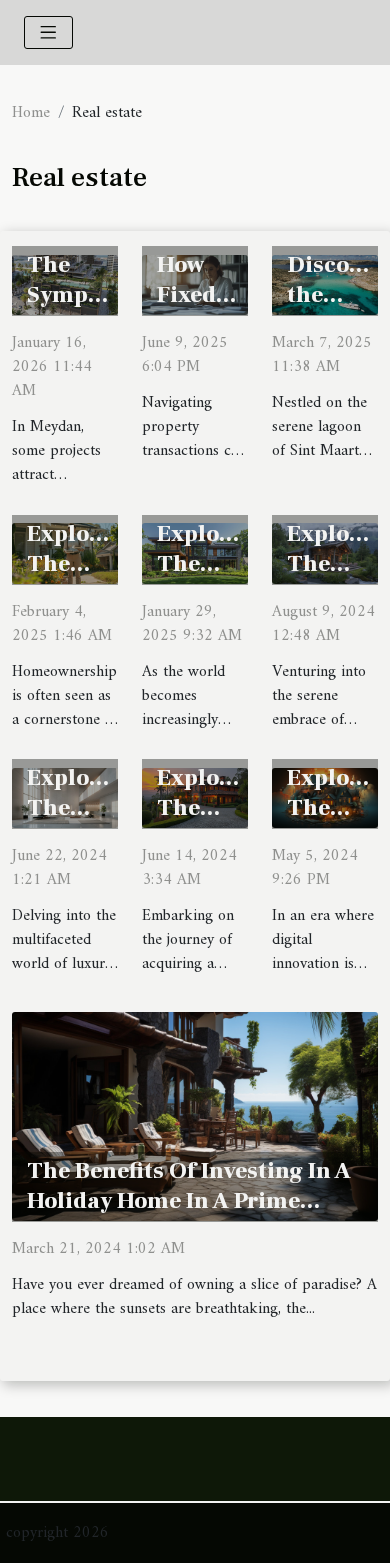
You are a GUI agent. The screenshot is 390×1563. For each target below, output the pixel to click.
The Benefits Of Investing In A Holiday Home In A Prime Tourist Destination (189, 1201)
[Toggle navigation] (48, 32)
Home (31, 113)
